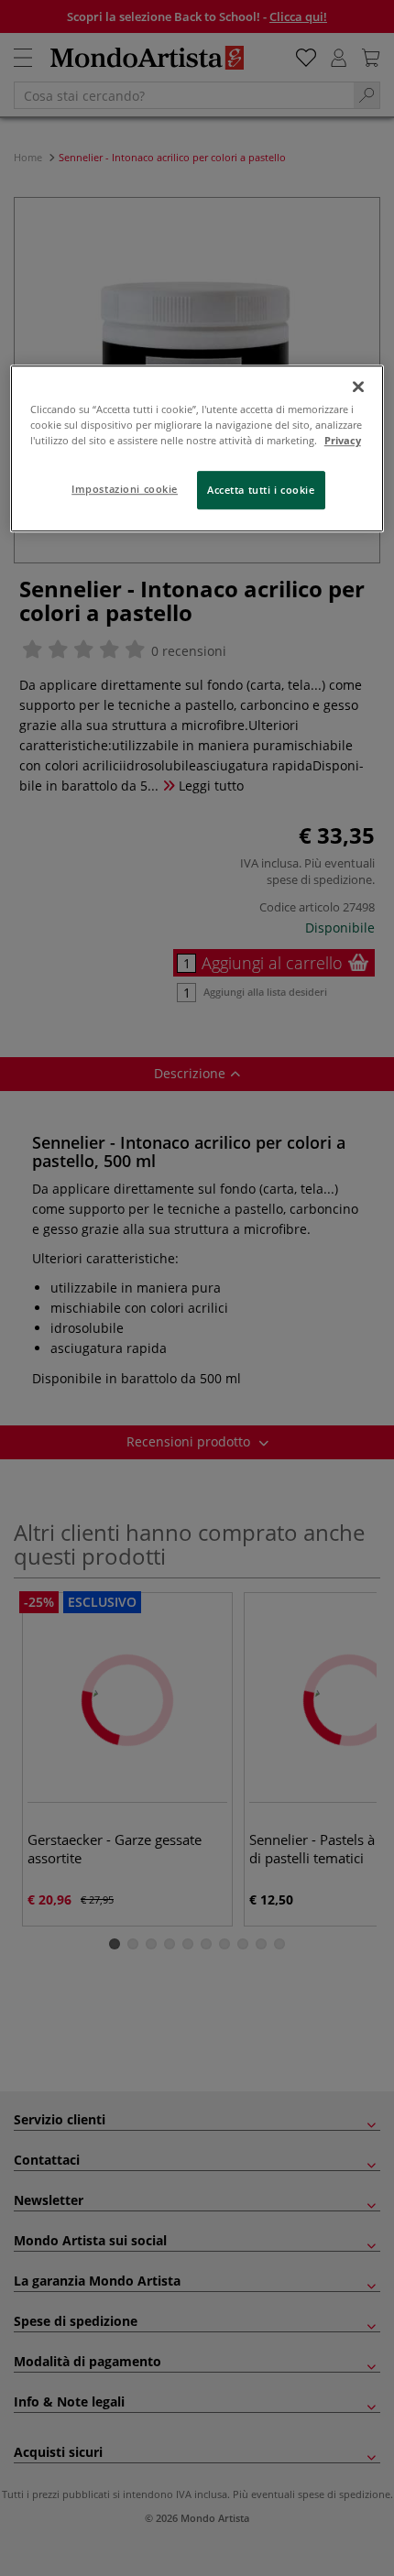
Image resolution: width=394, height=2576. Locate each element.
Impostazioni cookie (125, 489)
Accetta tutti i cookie (261, 490)
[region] (197, 448)
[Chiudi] (358, 387)
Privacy (343, 440)
